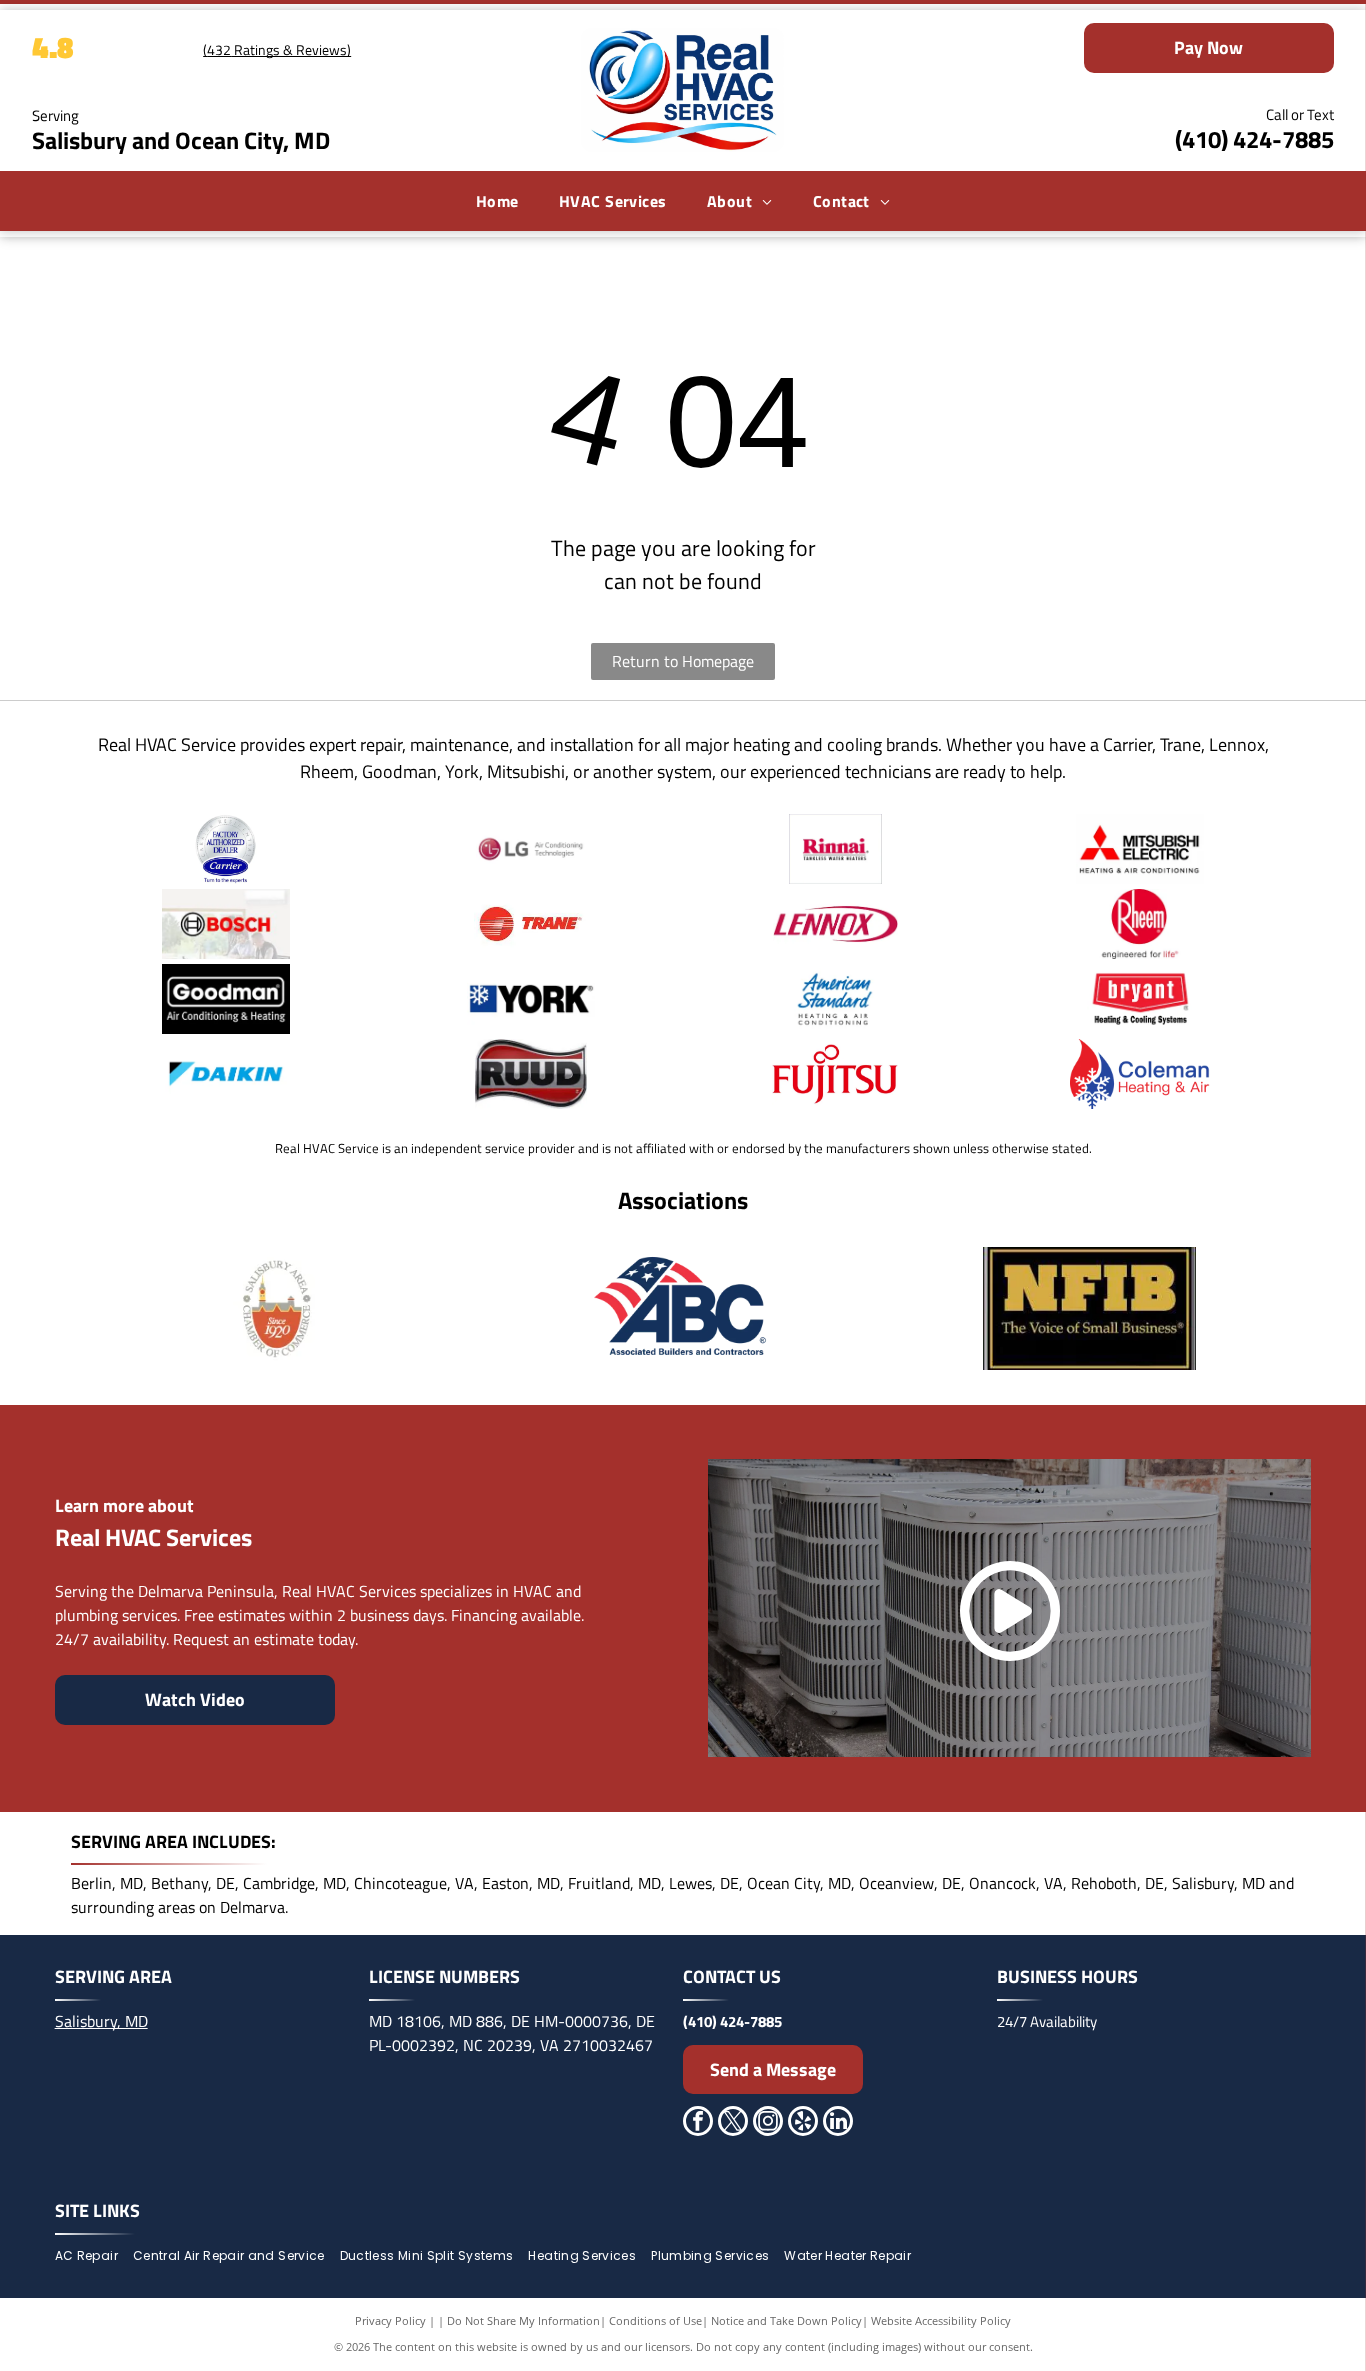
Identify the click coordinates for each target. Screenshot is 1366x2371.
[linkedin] (838, 2123)
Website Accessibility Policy (941, 2320)
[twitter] (733, 2123)
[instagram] (768, 2123)
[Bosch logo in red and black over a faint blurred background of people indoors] (226, 924)
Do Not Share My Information (523, 2320)
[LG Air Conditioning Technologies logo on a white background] (531, 849)
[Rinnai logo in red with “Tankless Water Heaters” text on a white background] (836, 849)
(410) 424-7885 (1254, 139)
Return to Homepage (683, 661)
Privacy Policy (390, 2320)
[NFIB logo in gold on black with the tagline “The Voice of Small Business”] (1090, 1308)
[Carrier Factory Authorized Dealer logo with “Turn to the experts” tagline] (226, 849)
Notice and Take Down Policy (786, 2320)
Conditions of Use (655, 2320)
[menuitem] (497, 201)
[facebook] (698, 2123)
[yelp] (803, 2123)
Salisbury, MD (101, 2021)
